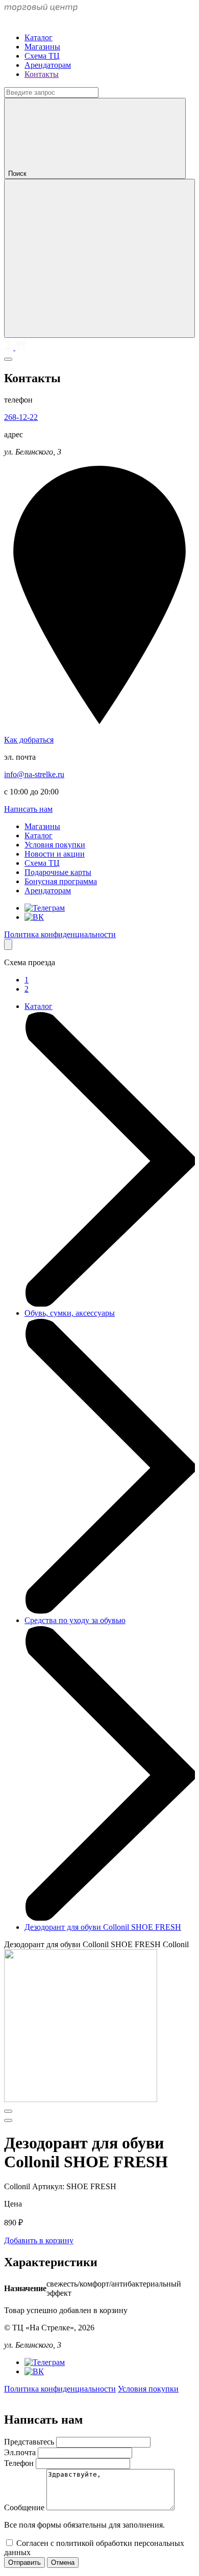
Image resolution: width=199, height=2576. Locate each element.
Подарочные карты (58, 872)
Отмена (63, 2562)
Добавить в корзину (39, 2240)
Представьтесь (30, 2442)
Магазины (42, 47)
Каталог (39, 37)
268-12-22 (21, 417)
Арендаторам (48, 65)
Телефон (20, 2463)
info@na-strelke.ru (34, 774)
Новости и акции (55, 854)
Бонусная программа (61, 881)
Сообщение (25, 2507)
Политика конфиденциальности (60, 934)
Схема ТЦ (42, 56)
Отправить (24, 2562)
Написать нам (28, 809)
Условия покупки (55, 845)
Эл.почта (21, 2452)
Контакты (42, 74)
